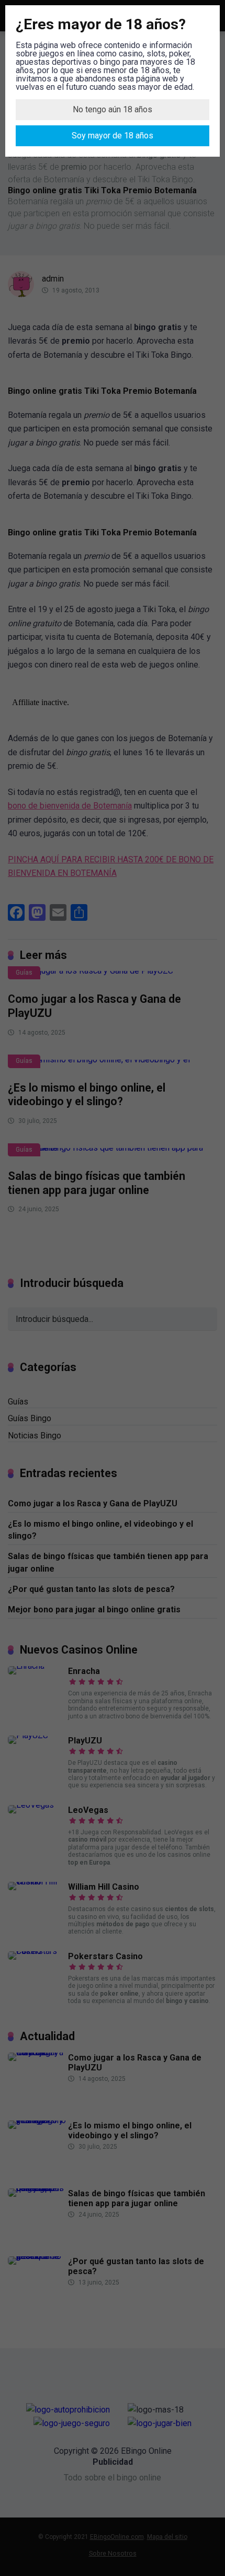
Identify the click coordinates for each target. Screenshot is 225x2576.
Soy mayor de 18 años (113, 136)
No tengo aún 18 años (113, 109)
